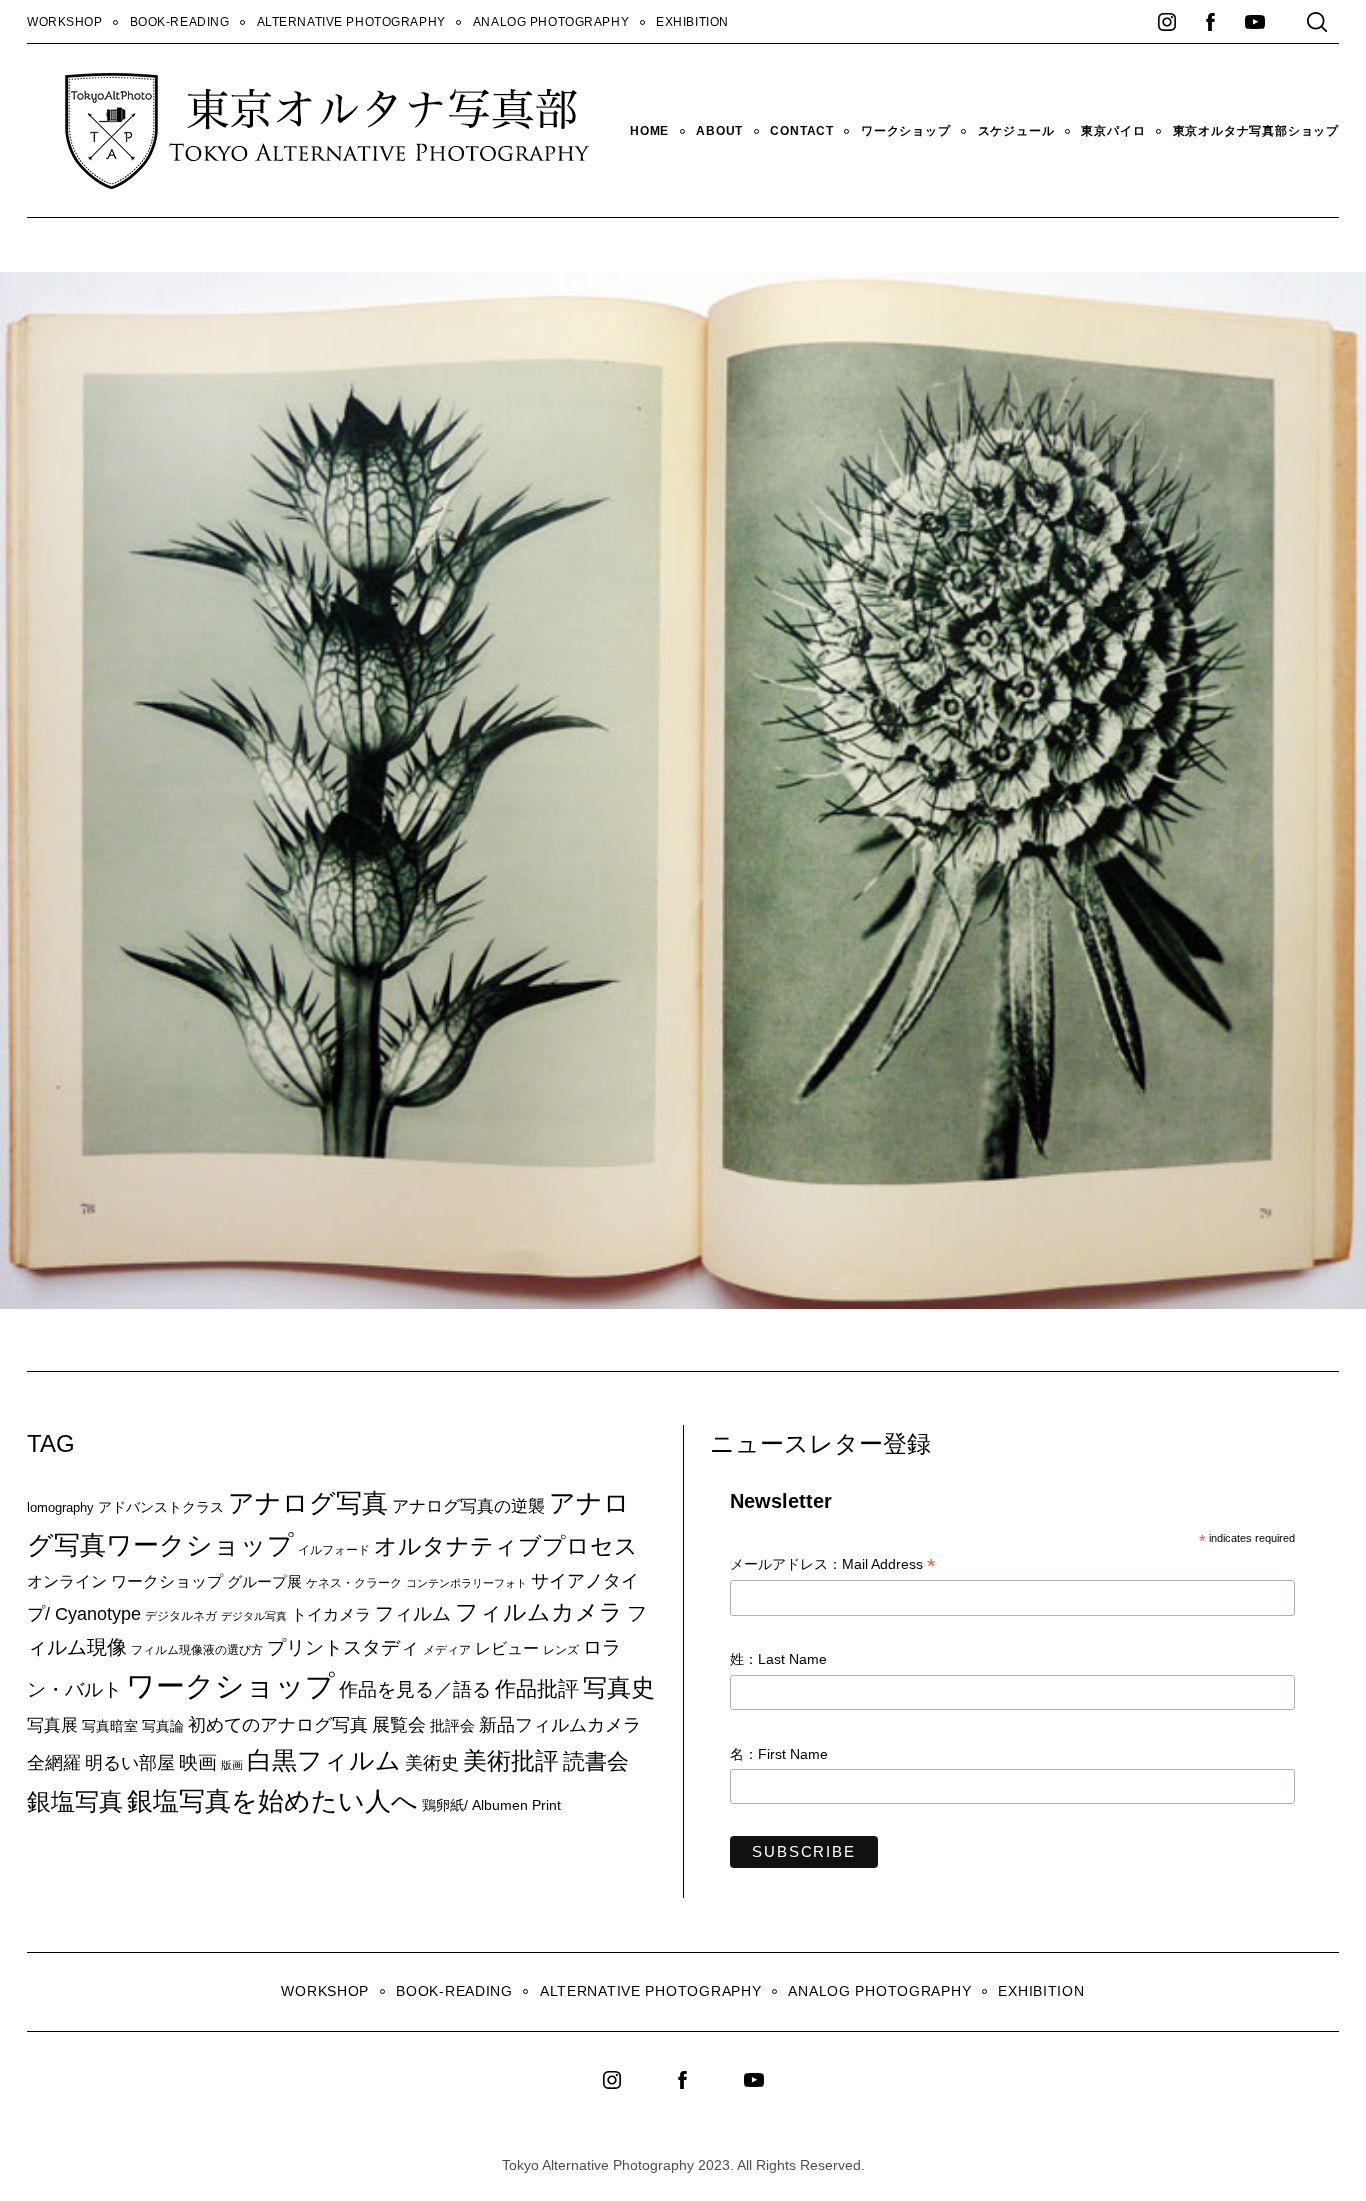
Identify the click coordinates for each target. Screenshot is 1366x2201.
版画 (232, 1765)
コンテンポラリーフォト (466, 1583)
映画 (198, 1762)
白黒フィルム (324, 1760)
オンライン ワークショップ (125, 1581)
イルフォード (334, 1550)
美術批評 (511, 1760)
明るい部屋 (130, 1763)
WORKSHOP (65, 22)
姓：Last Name (778, 1659)
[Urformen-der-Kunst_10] (810, 1303)
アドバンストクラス (161, 1507)
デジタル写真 (254, 1616)
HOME (649, 131)
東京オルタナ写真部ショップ (1256, 131)
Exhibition (692, 22)
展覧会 (399, 1725)
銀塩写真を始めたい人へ (272, 1801)
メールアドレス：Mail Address (833, 1565)
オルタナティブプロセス (506, 1546)
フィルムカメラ (539, 1612)
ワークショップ (906, 131)
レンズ (561, 1650)
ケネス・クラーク (354, 1583)
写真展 (52, 1725)
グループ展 (264, 1581)
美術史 (432, 1763)
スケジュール (1016, 131)
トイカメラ (331, 1614)
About (719, 131)
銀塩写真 (75, 1802)
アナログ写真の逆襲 (468, 1506)
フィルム (413, 1613)
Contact (802, 131)
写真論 (163, 1726)
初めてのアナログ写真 (278, 1725)
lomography (60, 1507)
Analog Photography (551, 22)
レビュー (507, 1648)
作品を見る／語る (415, 1689)
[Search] (1317, 22)
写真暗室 (110, 1726)
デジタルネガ (181, 1616)
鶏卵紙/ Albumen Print (491, 1805)
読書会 (596, 1761)
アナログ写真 (308, 1503)
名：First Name (779, 1754)
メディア (447, 1649)
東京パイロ (1113, 131)
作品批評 (537, 1688)
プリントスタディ (343, 1647)
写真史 (619, 1687)
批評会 (452, 1725)
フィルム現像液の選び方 (197, 1650)
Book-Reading (180, 22)
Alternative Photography (351, 22)
